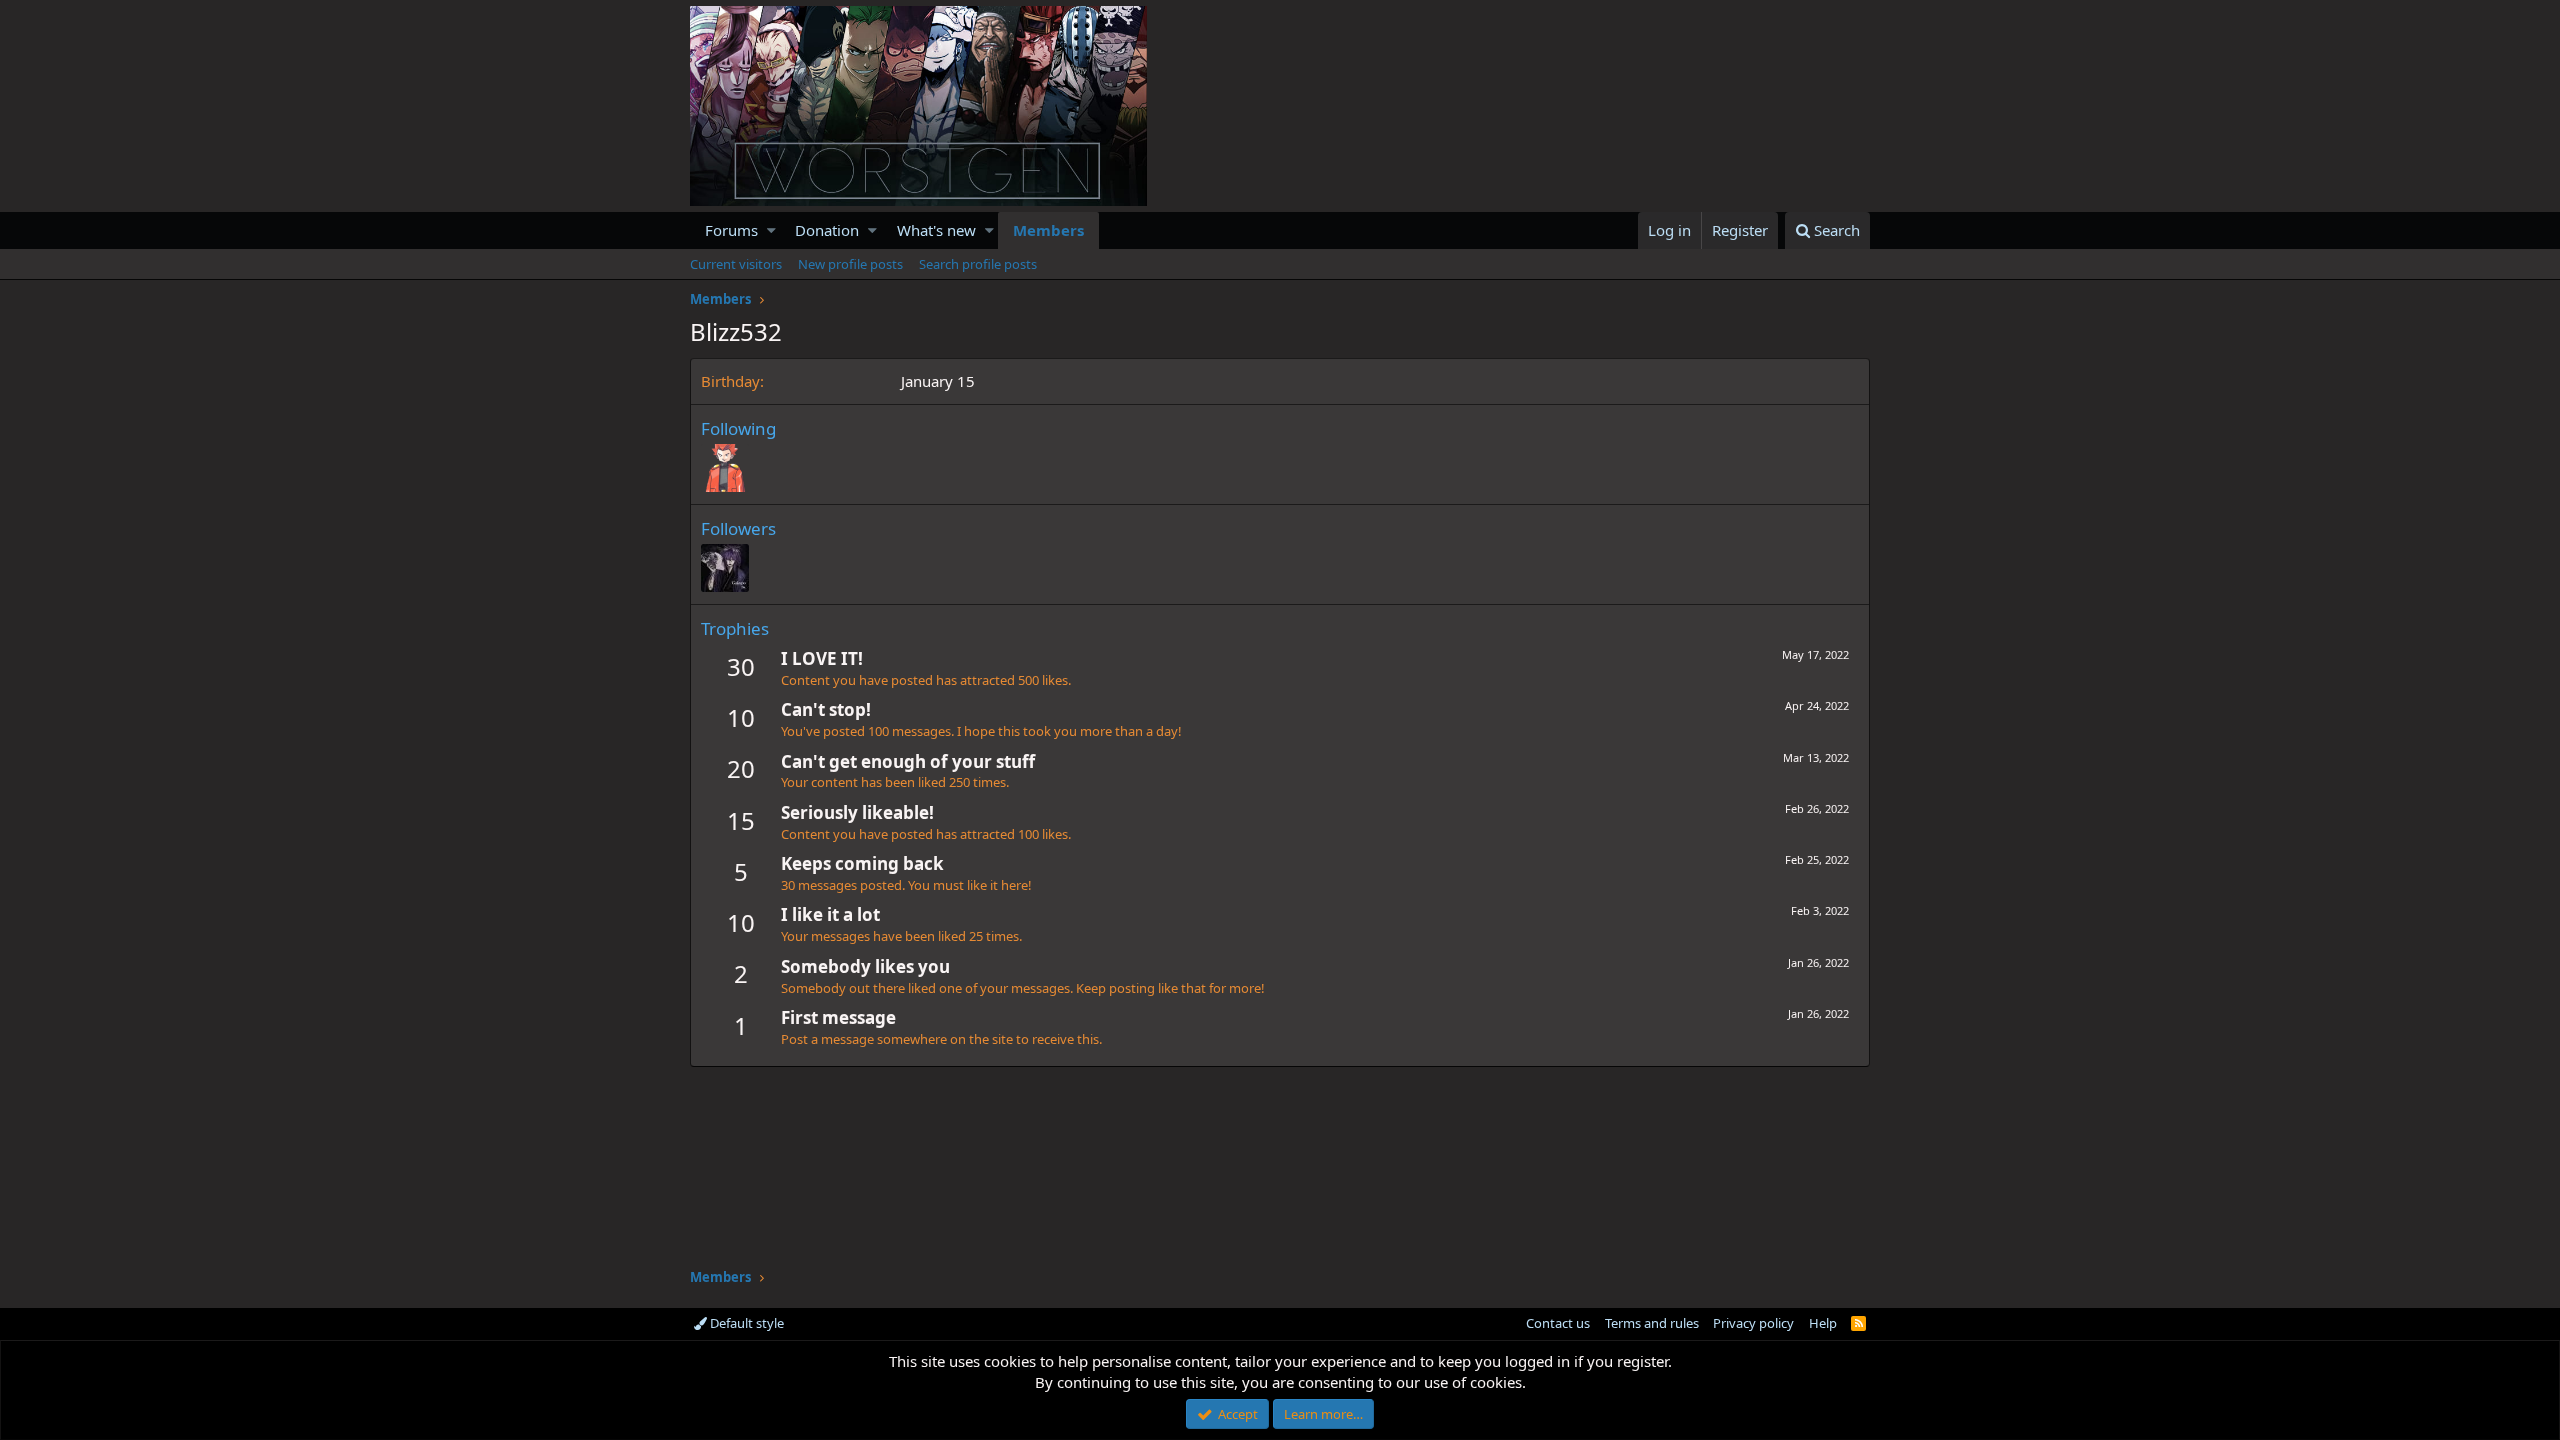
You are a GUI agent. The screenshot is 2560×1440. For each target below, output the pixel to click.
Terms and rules (1652, 1323)
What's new (936, 230)
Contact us (1558, 1323)
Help (1823, 1323)
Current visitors (736, 264)
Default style (745, 1323)
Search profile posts (978, 264)
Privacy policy (1753, 1323)
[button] (771, 230)
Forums (731, 230)
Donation (827, 230)
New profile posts (850, 264)
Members (1048, 230)
